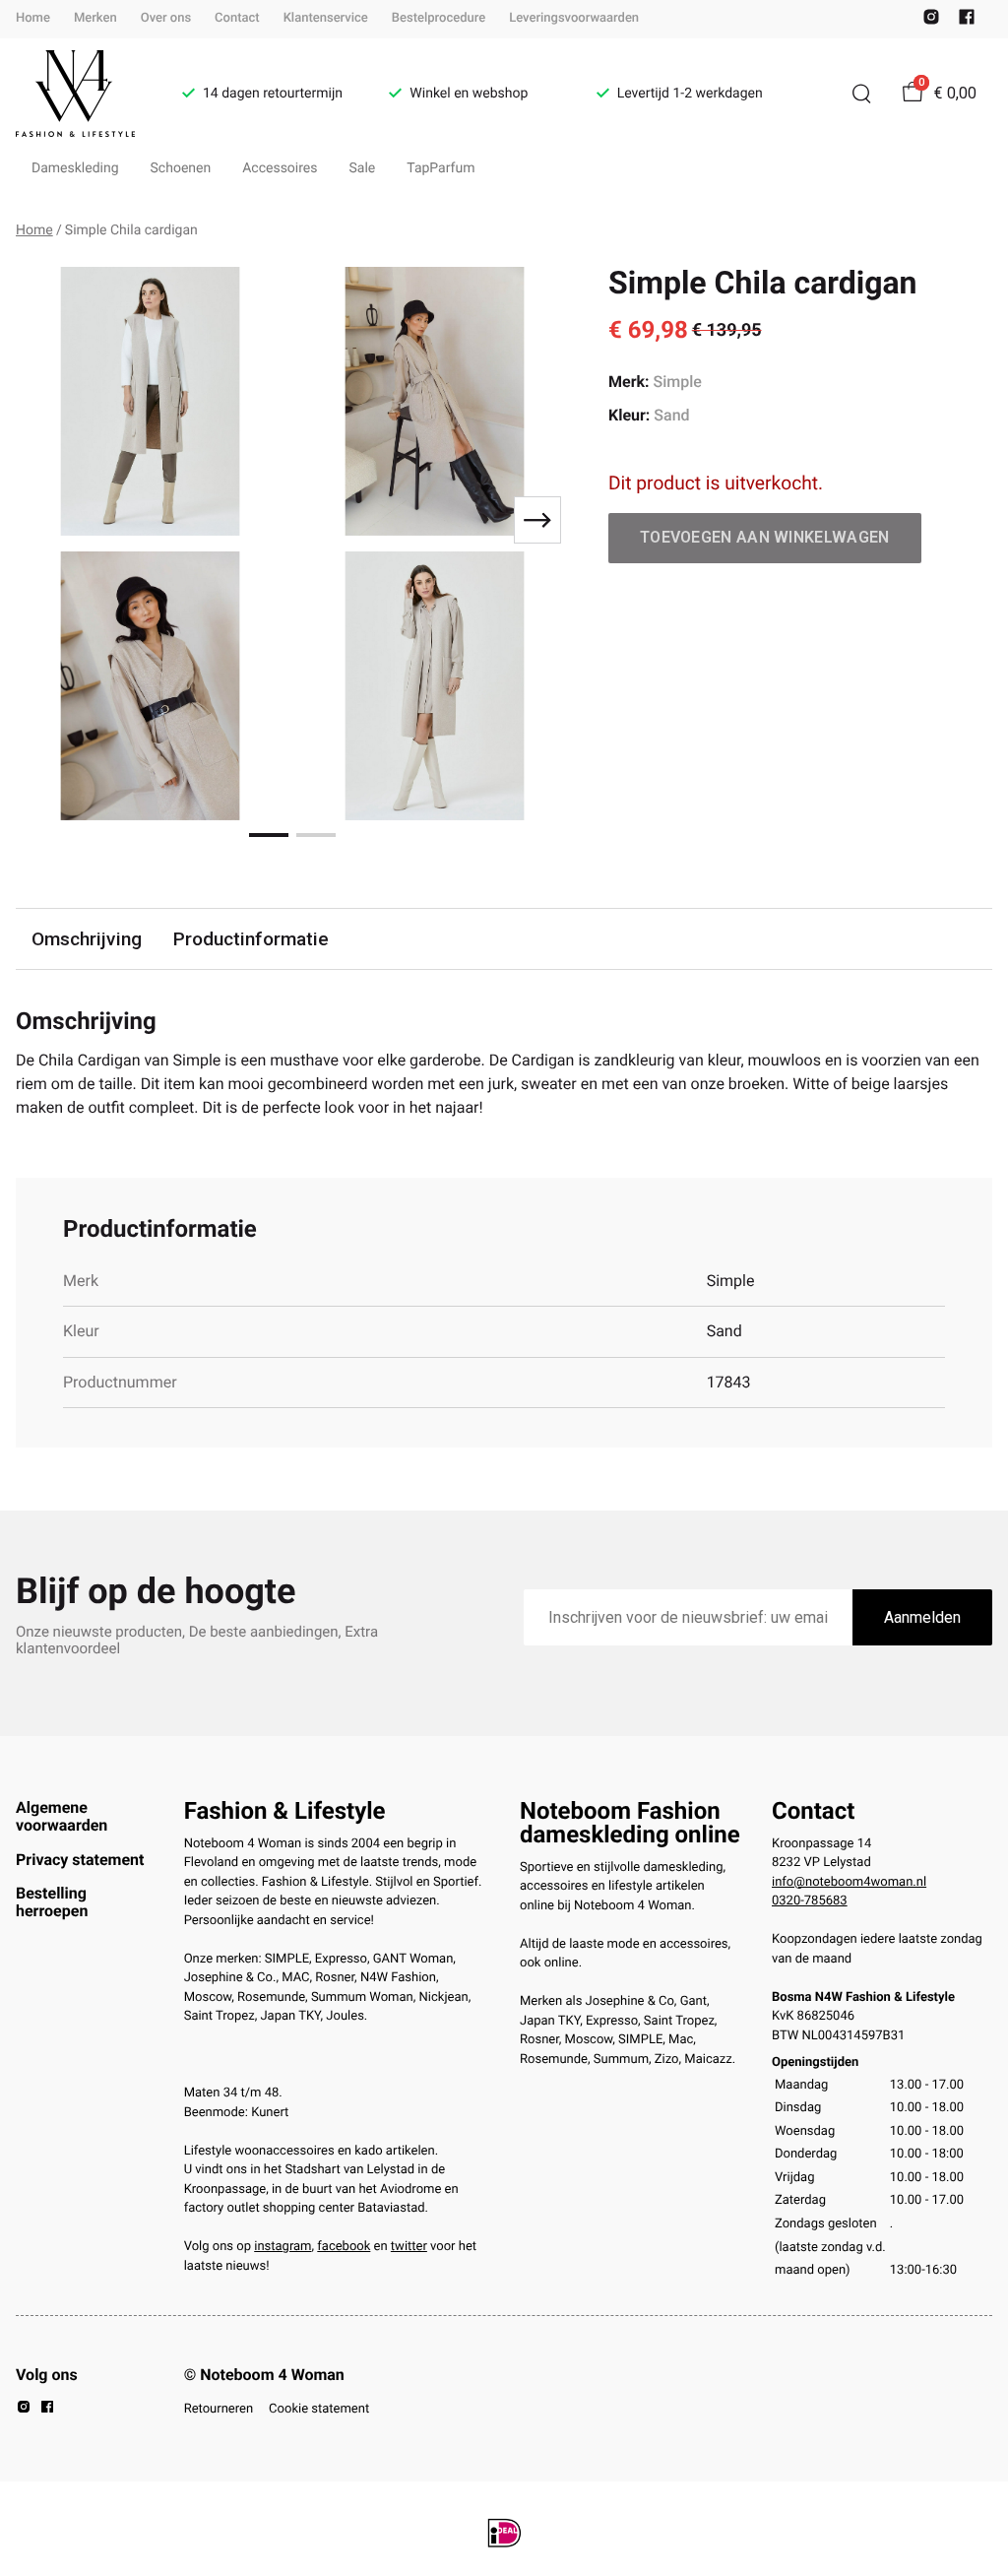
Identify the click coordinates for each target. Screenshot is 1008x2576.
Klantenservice (326, 18)
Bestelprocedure (439, 18)
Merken (95, 18)
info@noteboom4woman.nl (849, 1882)
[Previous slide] (47, 520)
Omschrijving (87, 939)
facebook (344, 2247)
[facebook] (967, 21)
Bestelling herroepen (52, 1902)
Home (33, 18)
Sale (363, 168)
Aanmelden (922, 1617)
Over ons (166, 18)
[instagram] (931, 21)
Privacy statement (80, 1860)
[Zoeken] (861, 94)
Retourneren (219, 2409)
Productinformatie (251, 939)
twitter (409, 2247)
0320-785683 (810, 1901)
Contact (237, 18)
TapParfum (441, 168)
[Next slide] (537, 520)
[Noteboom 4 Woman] (75, 94)
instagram (283, 2247)
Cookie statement (319, 2409)
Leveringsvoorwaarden (574, 18)
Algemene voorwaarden (62, 1816)
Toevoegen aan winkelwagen (765, 537)
